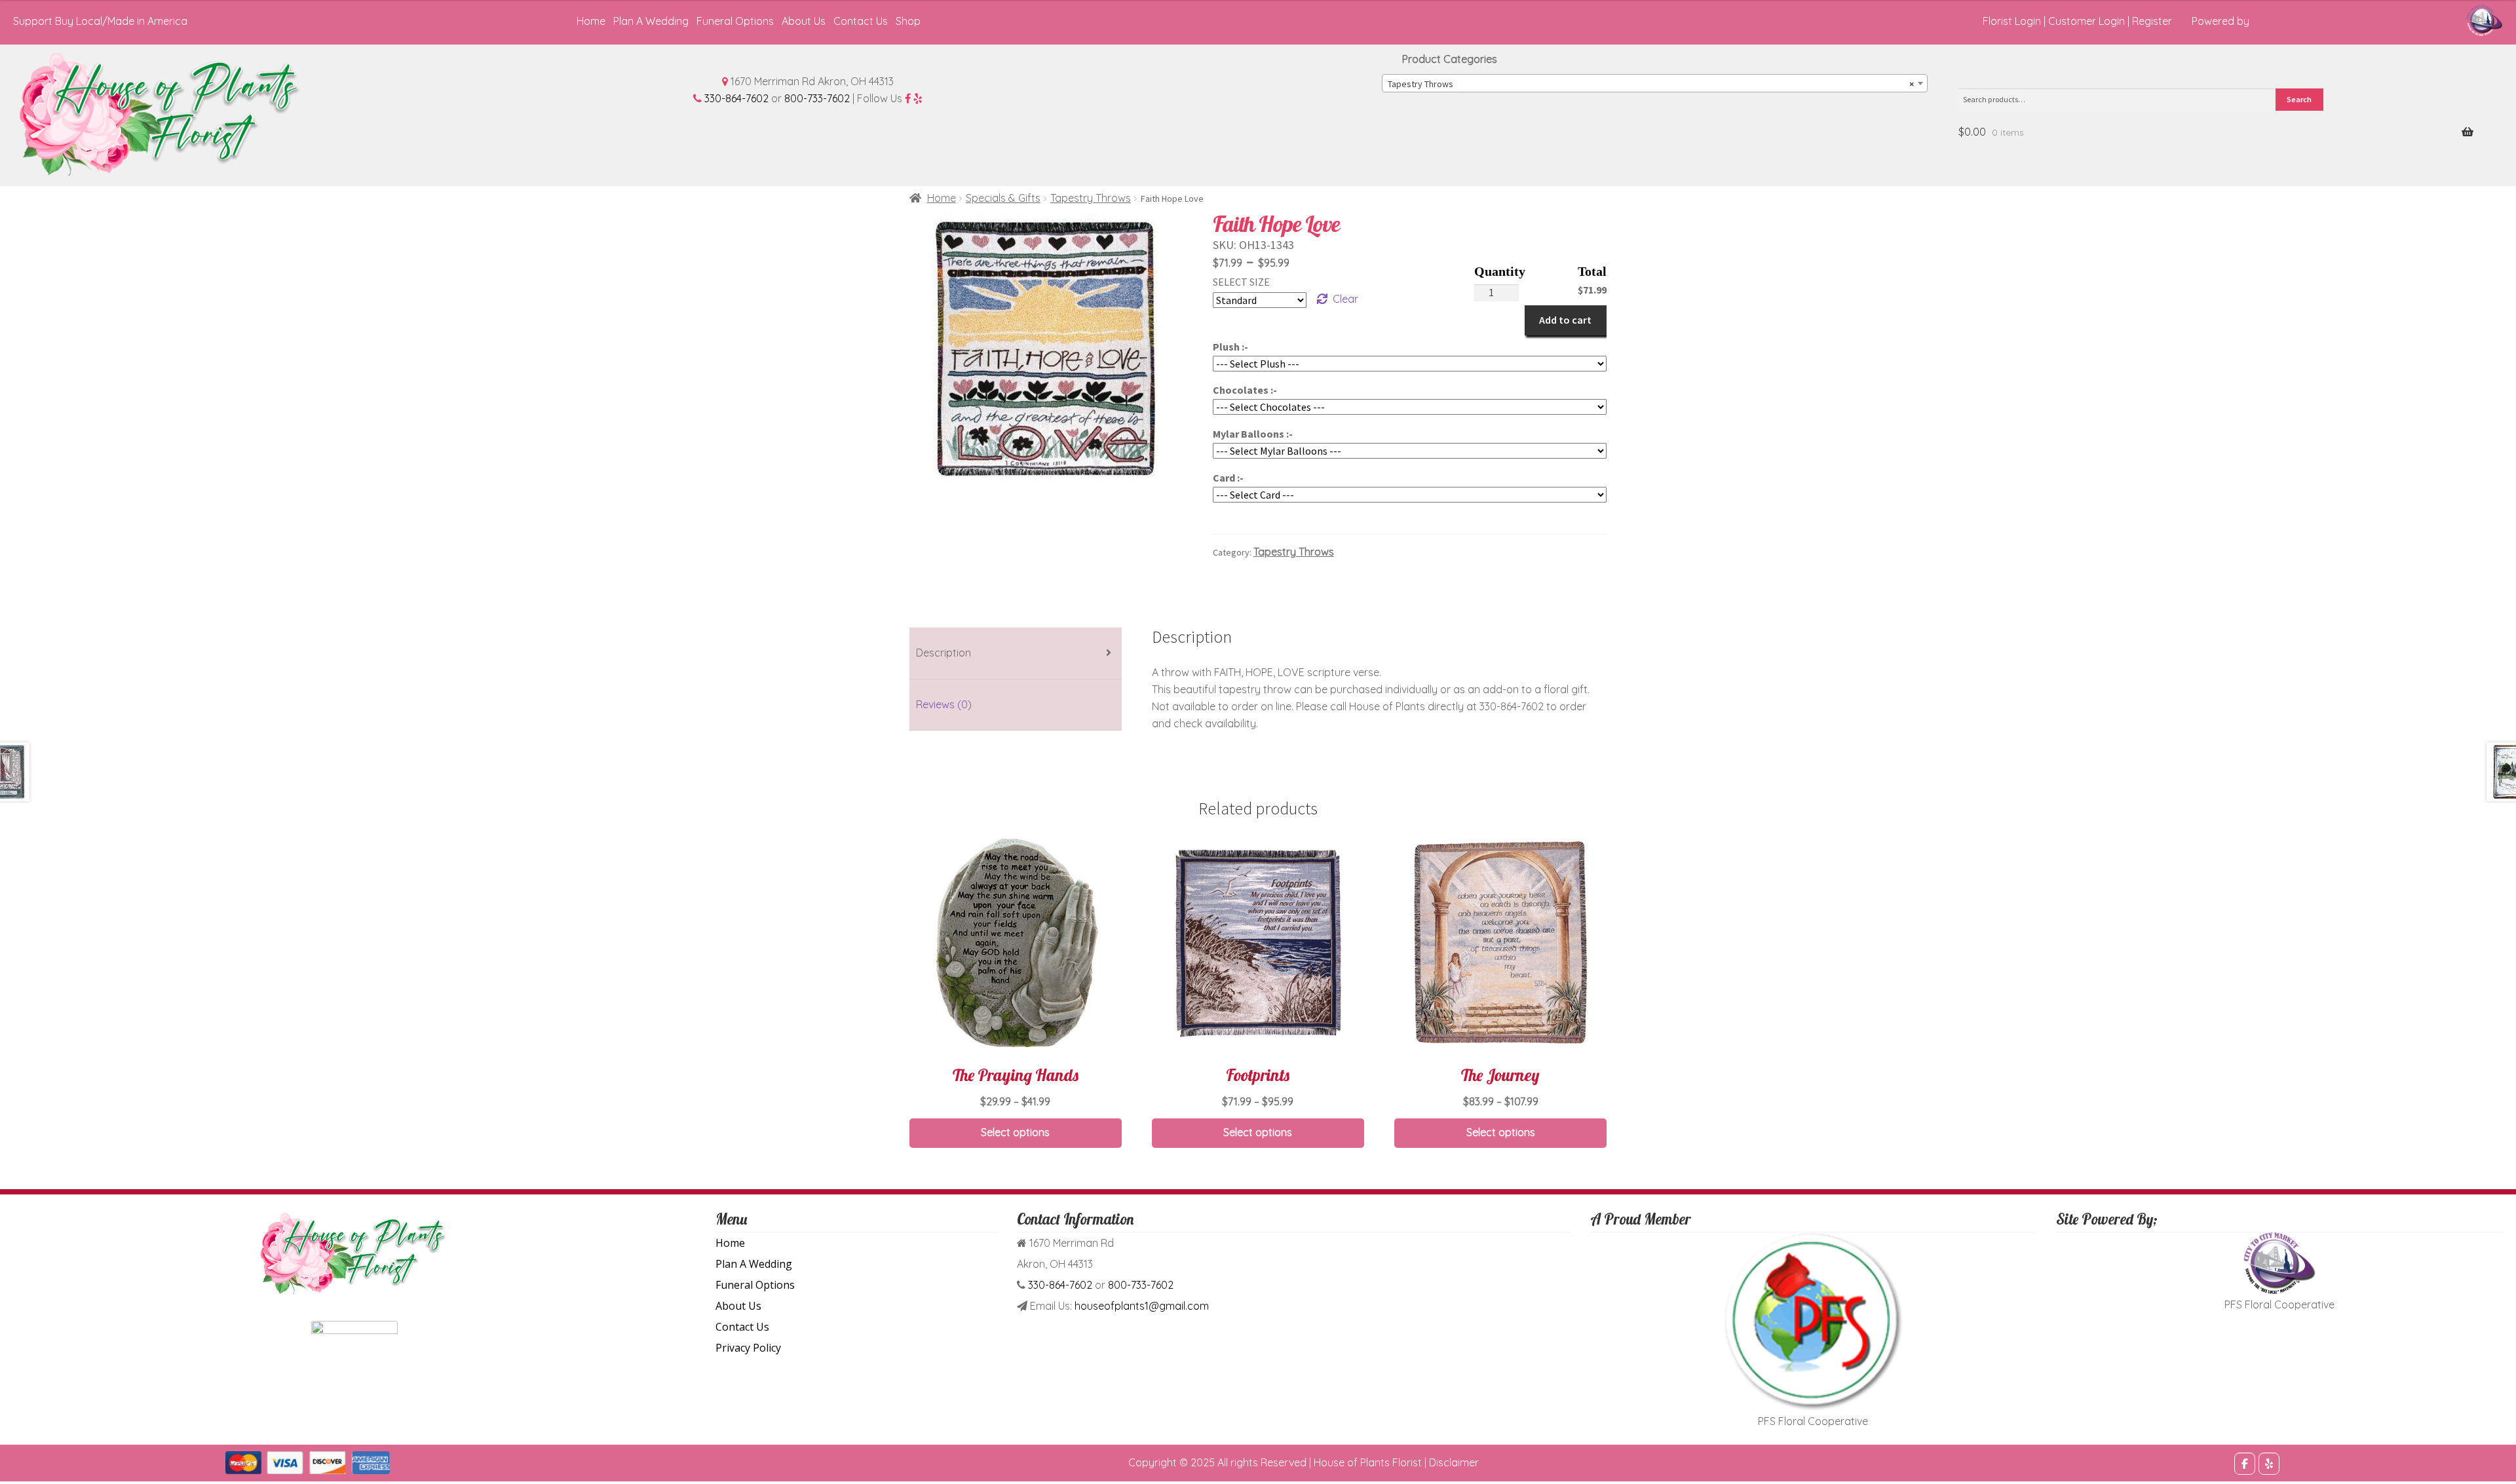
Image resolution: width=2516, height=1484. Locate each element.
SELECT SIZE (1241, 282)
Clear (1345, 299)
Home (591, 21)
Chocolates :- (1245, 390)
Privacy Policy (748, 1348)
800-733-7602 (817, 98)
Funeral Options (735, 21)
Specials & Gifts (1003, 198)
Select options (1015, 1132)
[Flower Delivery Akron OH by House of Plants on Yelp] (2269, 1464)
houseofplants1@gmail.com (1142, 1306)
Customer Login (2087, 21)
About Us (804, 21)
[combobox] (1655, 83)
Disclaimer (1454, 1462)
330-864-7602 (736, 98)
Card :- (1228, 478)
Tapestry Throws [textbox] (1651, 84)
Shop (908, 21)
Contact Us (861, 21)
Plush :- (1230, 347)
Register (2152, 21)
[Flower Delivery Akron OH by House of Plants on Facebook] (2245, 1464)
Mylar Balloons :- (1253, 434)
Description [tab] (943, 653)
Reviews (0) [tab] (944, 704)
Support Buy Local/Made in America (100, 21)
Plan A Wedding (651, 21)
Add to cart (1565, 320)
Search (2299, 99)
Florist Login (2012, 21)
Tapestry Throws (1091, 198)
